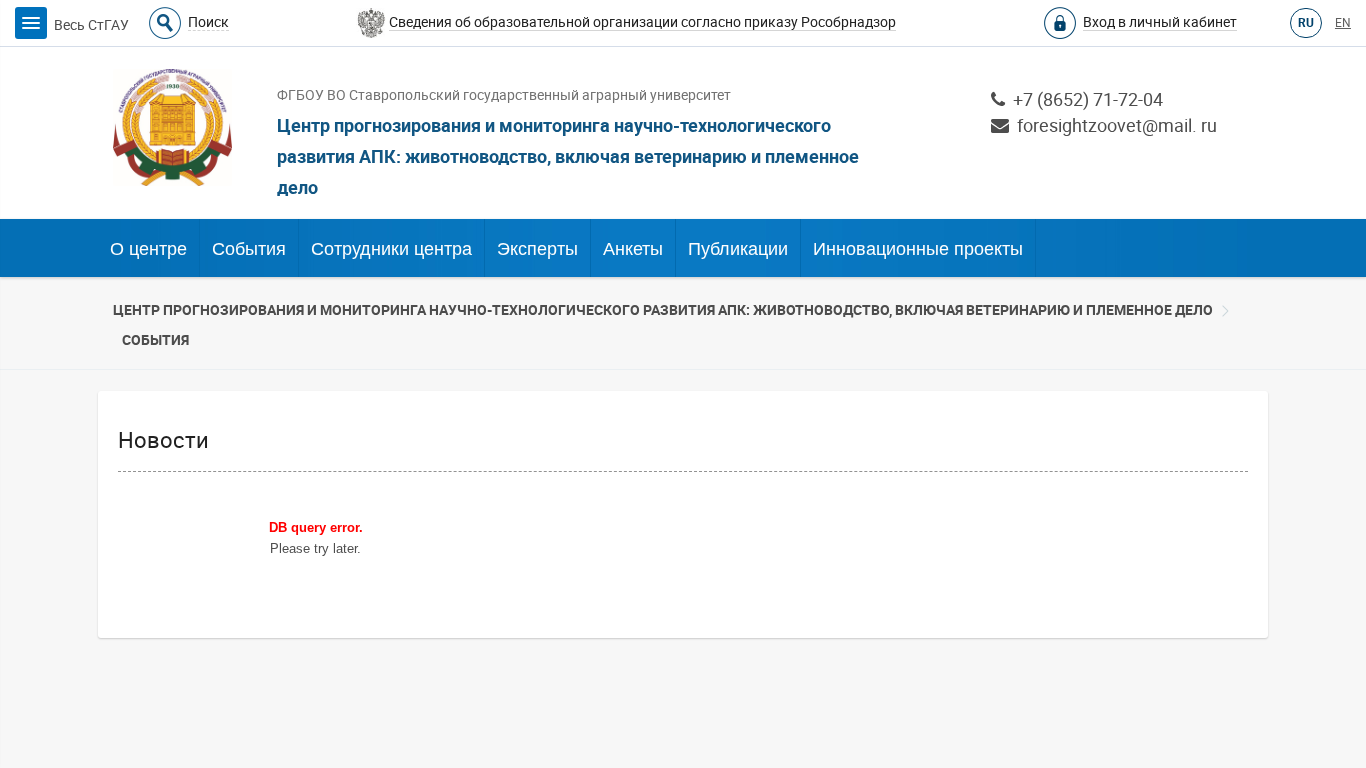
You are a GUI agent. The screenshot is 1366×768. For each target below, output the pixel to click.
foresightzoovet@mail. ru (1113, 125)
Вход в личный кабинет (1160, 22)
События (249, 249)
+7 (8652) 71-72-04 (1084, 99)
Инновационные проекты (918, 249)
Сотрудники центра (391, 249)
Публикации (738, 249)
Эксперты (537, 249)
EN (1343, 23)
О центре (148, 249)
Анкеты (633, 249)
